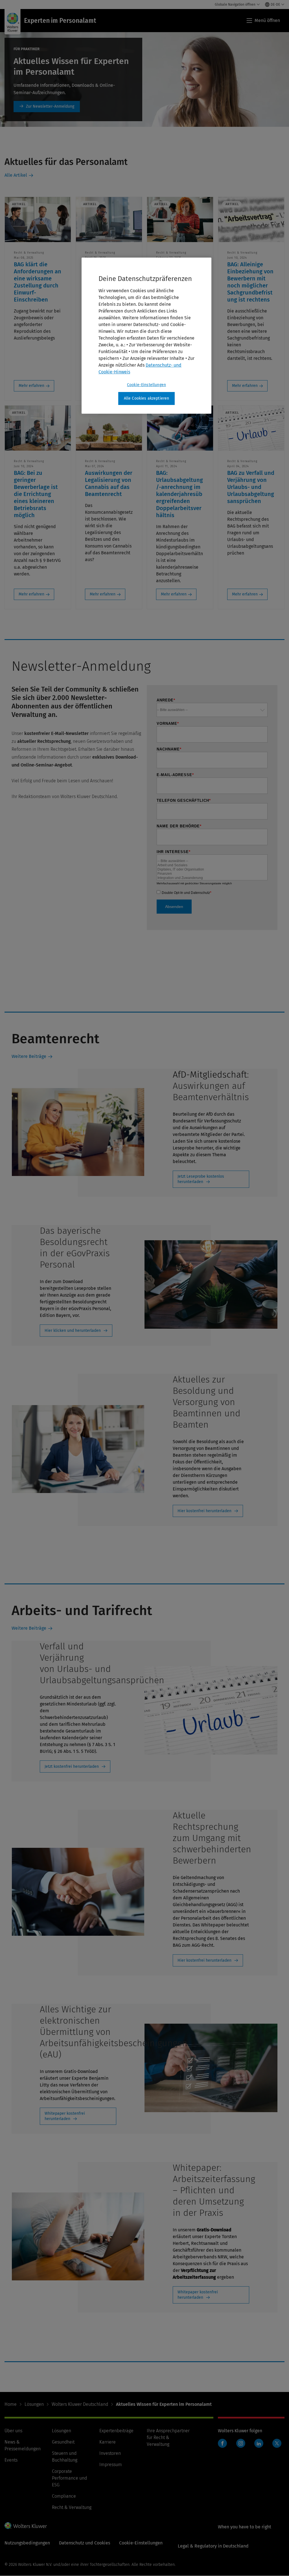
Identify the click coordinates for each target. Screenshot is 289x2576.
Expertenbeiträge (116, 2431)
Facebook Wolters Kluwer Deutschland (224, 2446)
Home (11, 2404)
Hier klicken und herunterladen (73, 1331)
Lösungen (34, 2404)
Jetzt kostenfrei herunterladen (72, 1767)
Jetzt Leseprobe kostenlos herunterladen (201, 1179)
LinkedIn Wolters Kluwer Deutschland (260, 2446)
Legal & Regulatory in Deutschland (213, 2546)
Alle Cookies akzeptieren (147, 398)
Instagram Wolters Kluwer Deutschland (242, 2446)
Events (11, 2460)
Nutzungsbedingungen (27, 2543)
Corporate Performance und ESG (69, 2478)
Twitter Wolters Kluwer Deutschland (278, 2447)
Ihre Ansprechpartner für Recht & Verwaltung (168, 2437)
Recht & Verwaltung (72, 2507)
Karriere (108, 2442)
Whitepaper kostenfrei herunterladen (65, 2116)
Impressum (111, 2465)
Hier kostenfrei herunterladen (204, 1511)
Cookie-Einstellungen (146, 385)
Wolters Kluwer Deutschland (80, 2404)
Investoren (110, 2453)
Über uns (13, 2431)
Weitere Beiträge (29, 1056)
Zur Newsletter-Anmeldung (47, 107)
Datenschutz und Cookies (85, 2543)
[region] (146, 336)
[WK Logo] (26, 2526)
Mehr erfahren (31, 386)
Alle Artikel (16, 175)
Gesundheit (63, 2442)
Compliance (64, 2496)
